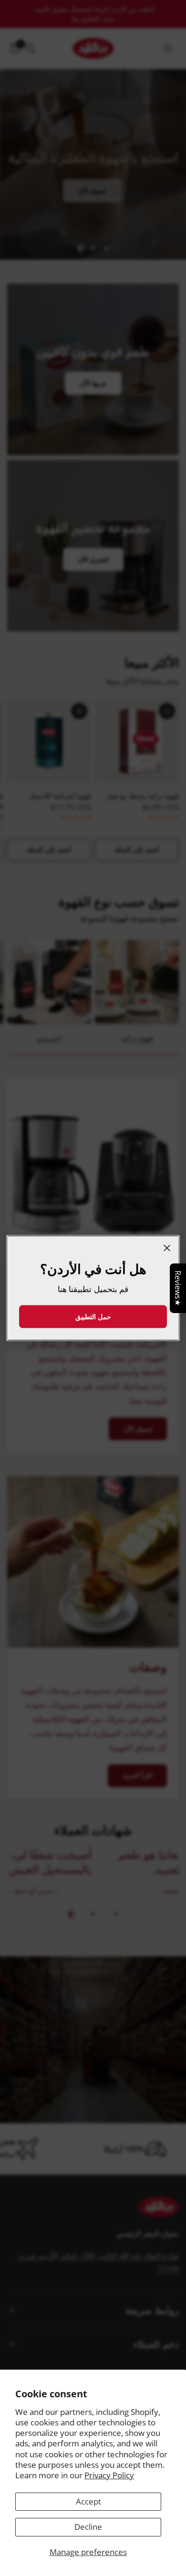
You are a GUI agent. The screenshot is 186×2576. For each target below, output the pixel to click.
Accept (88, 2501)
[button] (93, 1317)
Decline (88, 2527)
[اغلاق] (167, 1248)
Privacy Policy (109, 2475)
